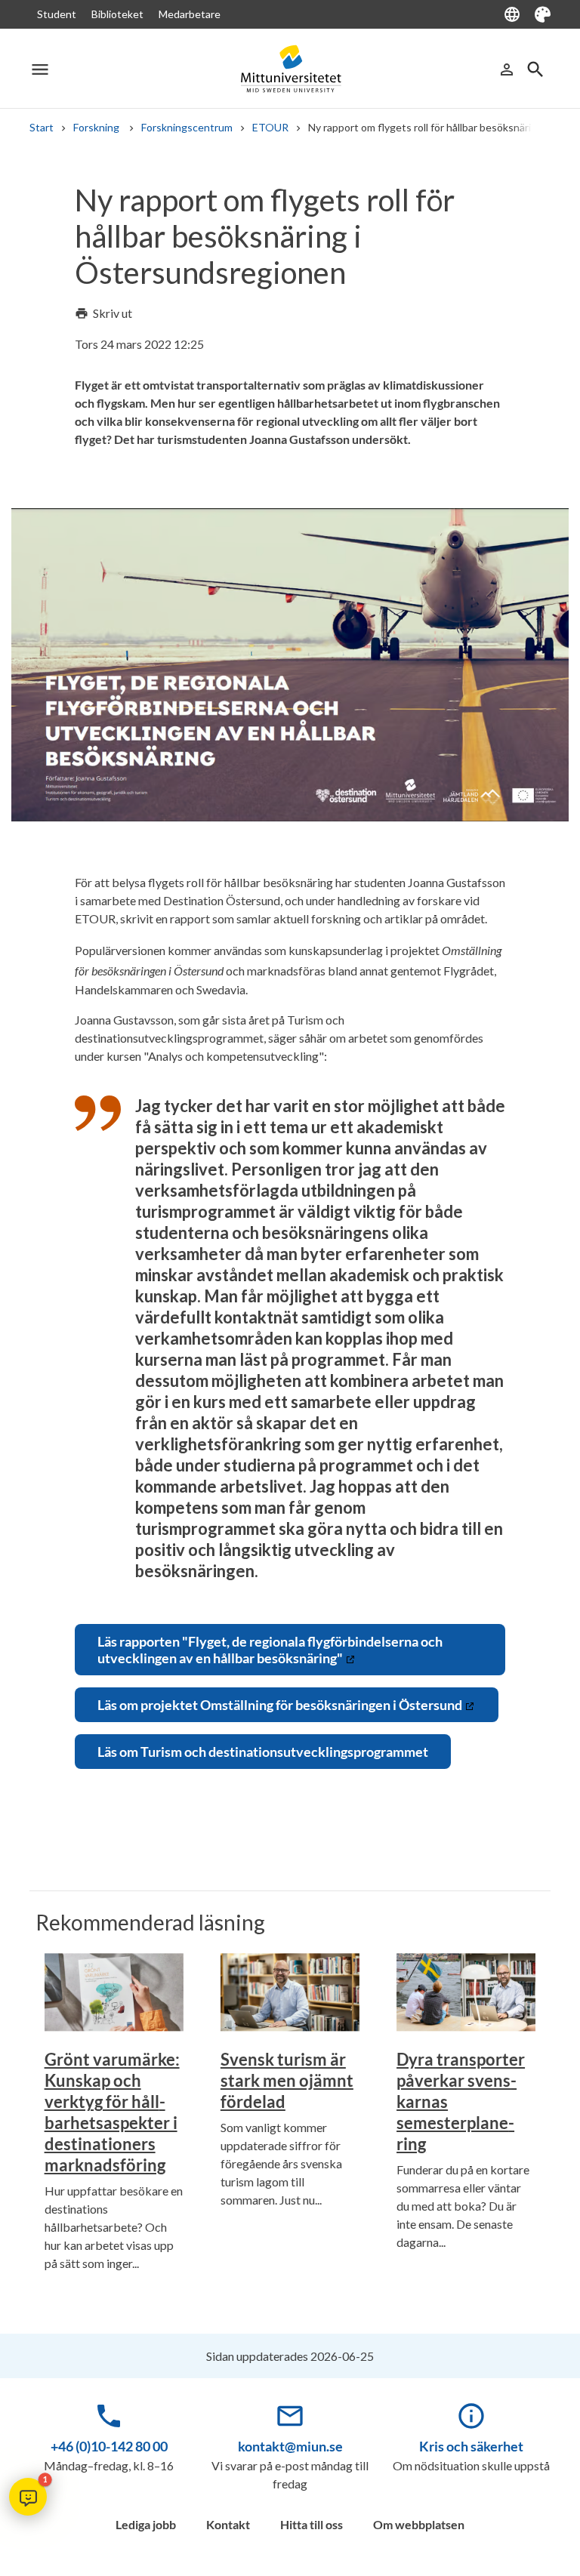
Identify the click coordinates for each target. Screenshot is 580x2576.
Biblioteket (117, 14)
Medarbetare (190, 14)
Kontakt (228, 2524)
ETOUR (270, 127)
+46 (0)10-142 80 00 (109, 2446)
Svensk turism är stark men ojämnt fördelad (287, 2080)
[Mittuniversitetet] (290, 69)
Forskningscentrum (187, 127)
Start (42, 127)
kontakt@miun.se (290, 2446)
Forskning (97, 127)
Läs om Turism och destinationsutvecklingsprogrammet (263, 1752)
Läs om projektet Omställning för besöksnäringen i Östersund (280, 1705)
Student (57, 14)
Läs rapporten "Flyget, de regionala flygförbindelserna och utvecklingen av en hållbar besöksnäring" (270, 1650)
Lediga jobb (146, 2524)
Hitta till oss (312, 2524)
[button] (28, 2497)
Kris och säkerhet (471, 2446)
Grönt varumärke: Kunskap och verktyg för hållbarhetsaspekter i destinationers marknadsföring (112, 2112)
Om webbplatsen (419, 2524)
